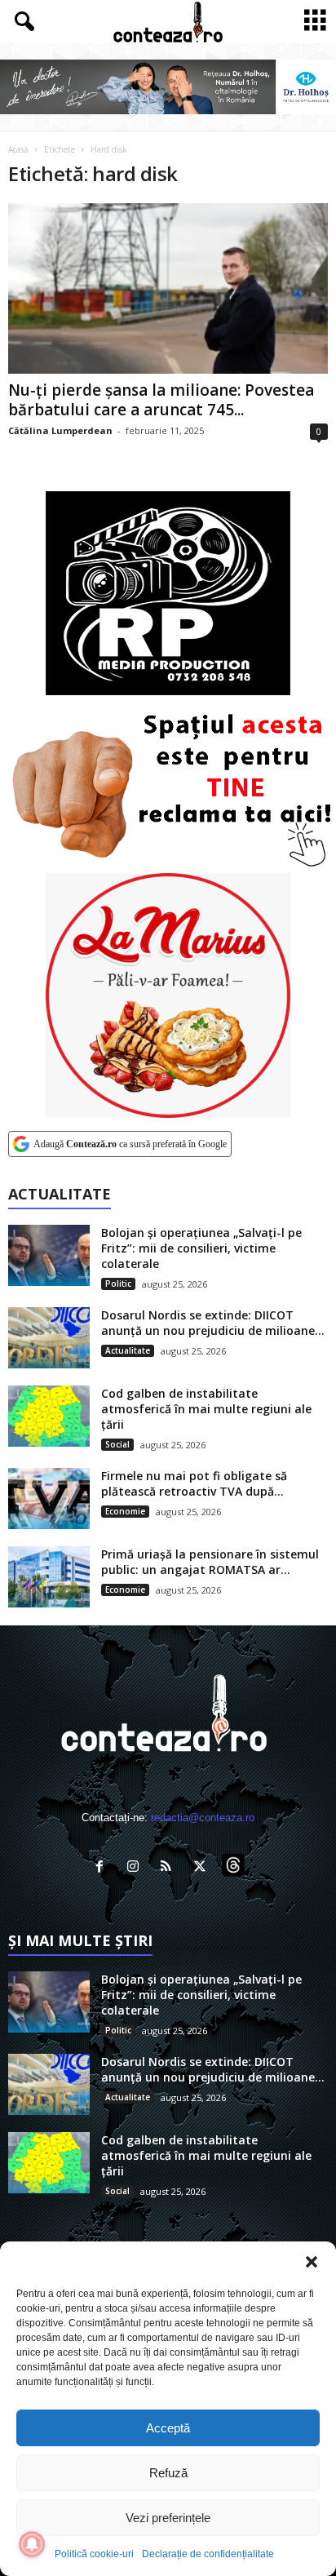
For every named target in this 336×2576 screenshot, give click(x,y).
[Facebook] (103, 1868)
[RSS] (170, 1868)
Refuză (168, 2473)
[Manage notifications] (32, 2544)
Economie (125, 1511)
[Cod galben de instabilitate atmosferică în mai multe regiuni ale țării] (49, 1416)
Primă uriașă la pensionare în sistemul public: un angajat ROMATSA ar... (210, 1562)
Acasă (18, 149)
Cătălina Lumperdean (60, 430)
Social (117, 1444)
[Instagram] (137, 1868)
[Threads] (235, 1868)
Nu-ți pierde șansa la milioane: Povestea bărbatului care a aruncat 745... (161, 400)
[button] (312, 2262)
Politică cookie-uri (94, 2554)
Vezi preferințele (168, 2518)
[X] (203, 1868)
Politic (118, 1284)
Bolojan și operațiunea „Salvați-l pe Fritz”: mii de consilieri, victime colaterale (201, 1248)
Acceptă (168, 2428)
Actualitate (128, 1350)
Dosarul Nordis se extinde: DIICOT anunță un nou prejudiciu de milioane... (213, 1323)
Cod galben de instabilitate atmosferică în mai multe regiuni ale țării (206, 1409)
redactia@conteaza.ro (203, 1818)
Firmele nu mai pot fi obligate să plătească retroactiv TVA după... (194, 1483)
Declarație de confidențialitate (208, 2554)
